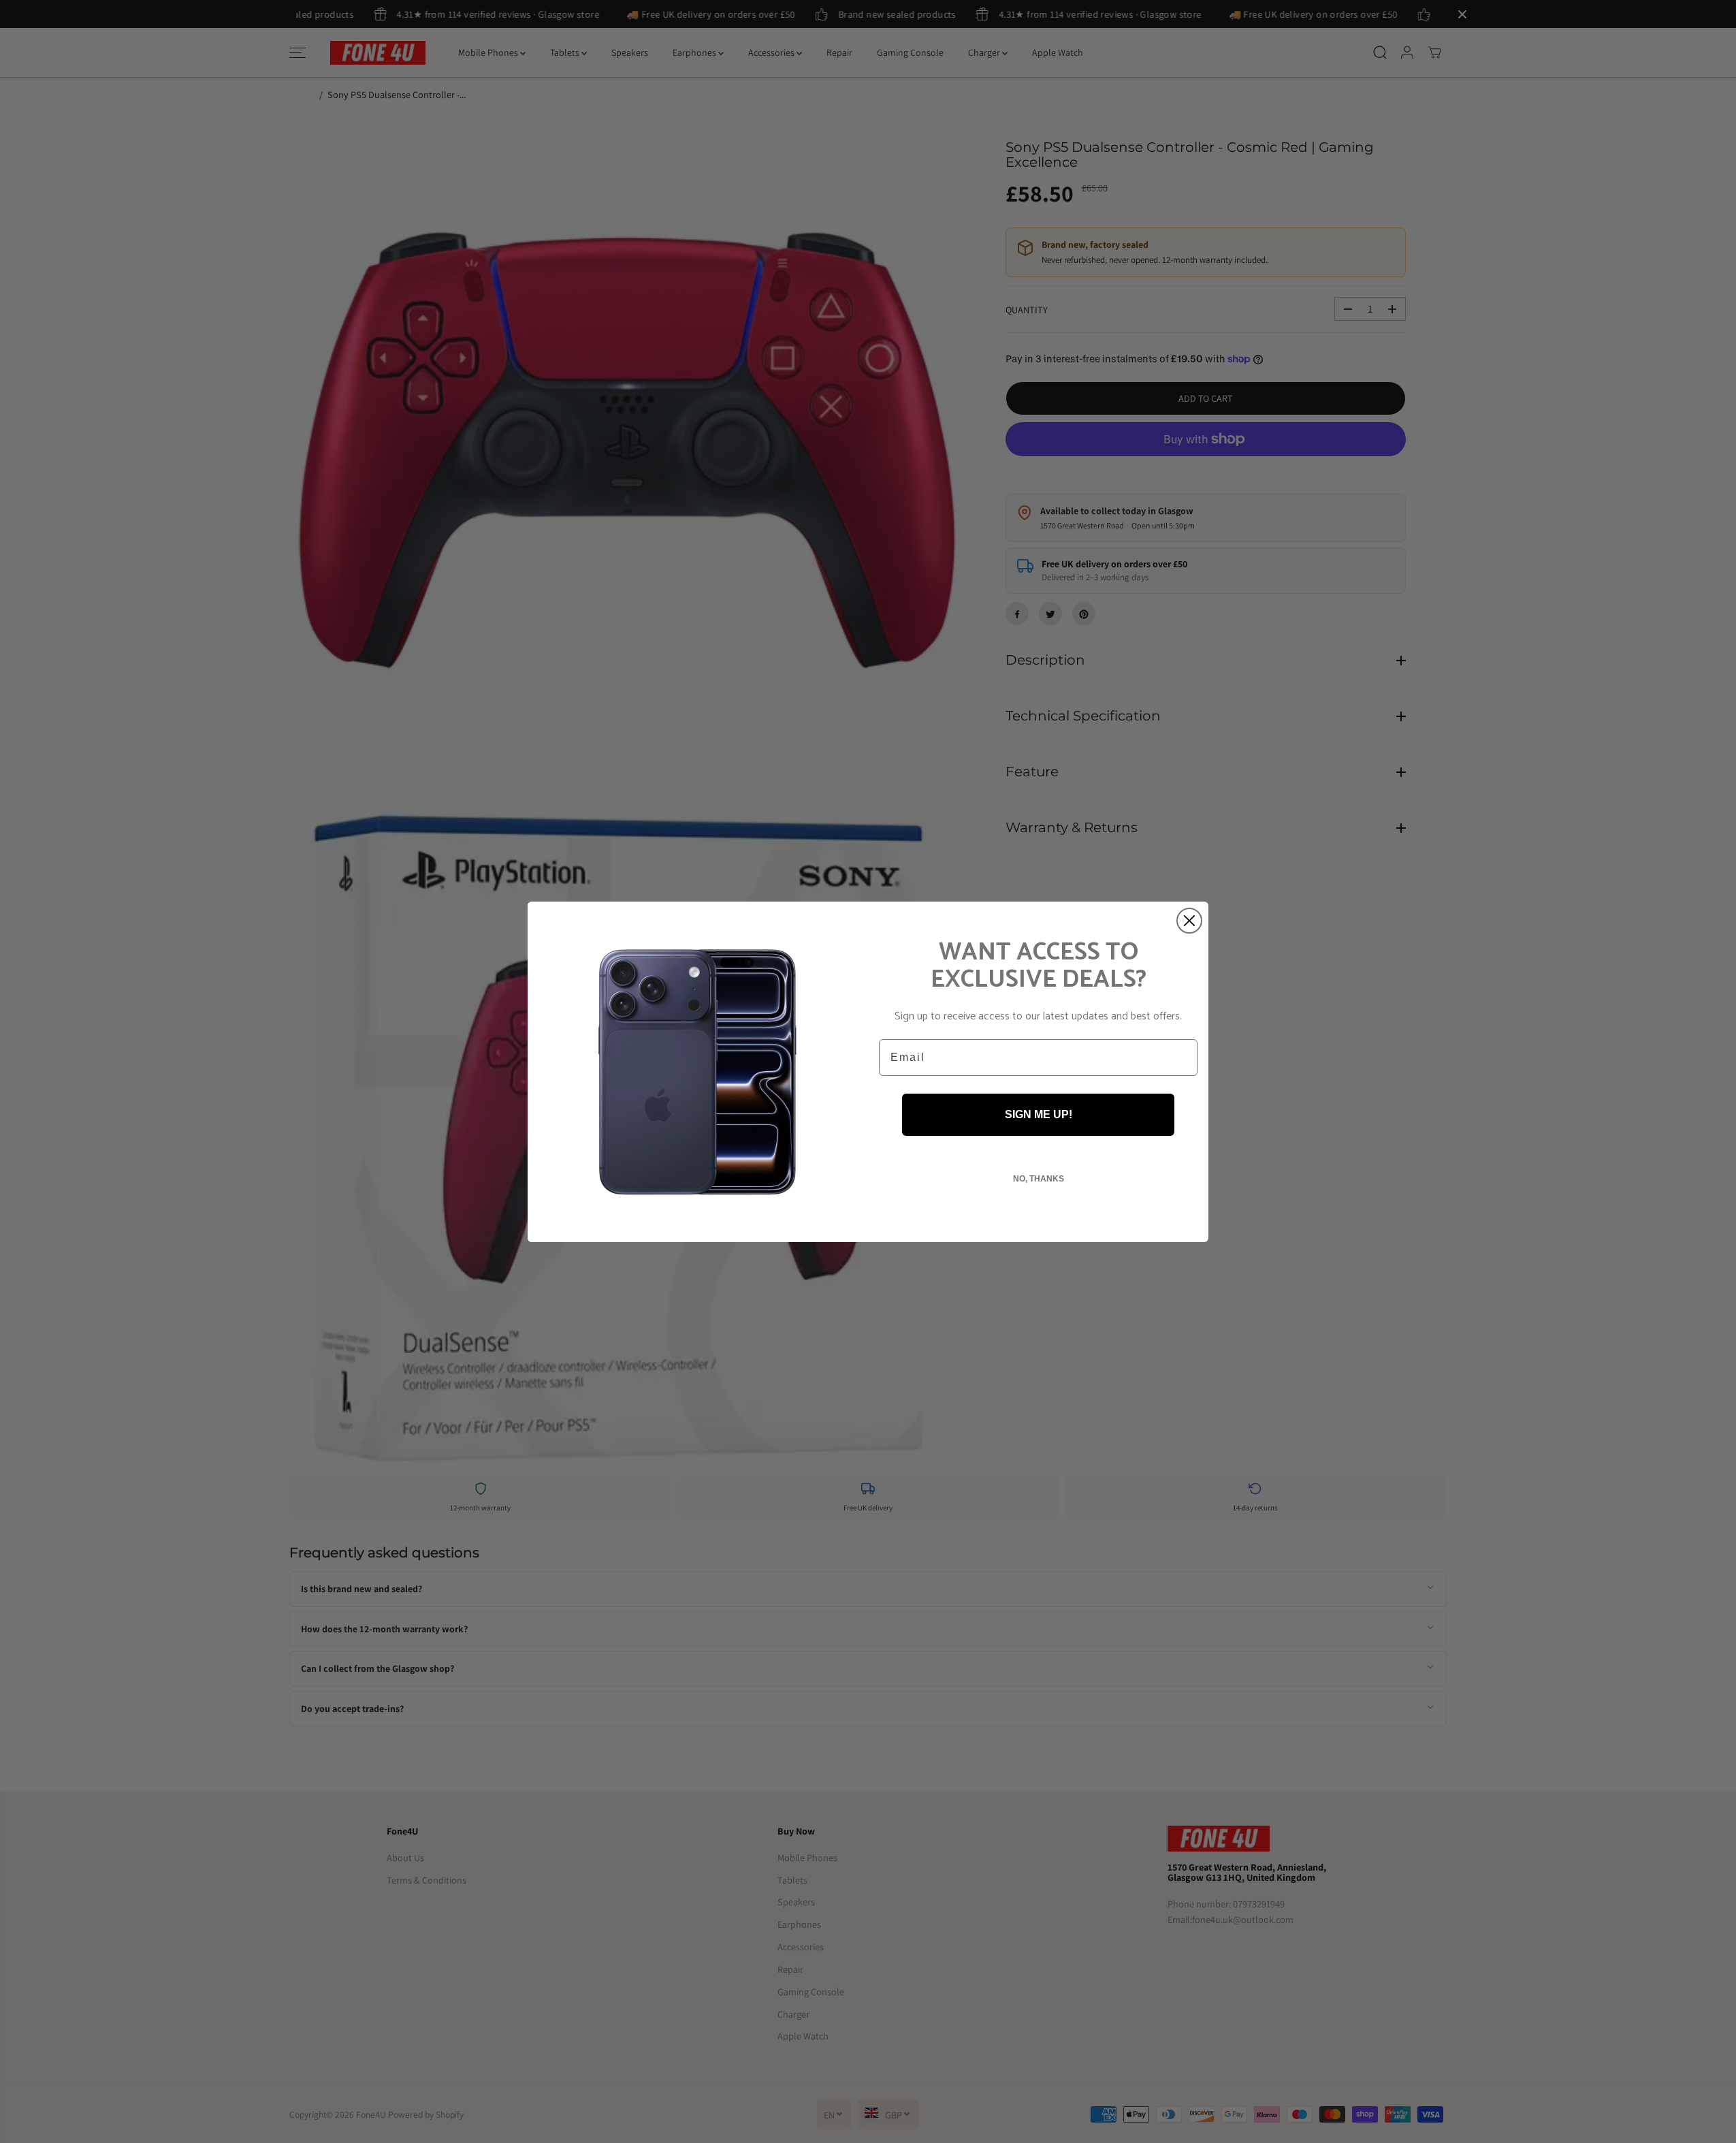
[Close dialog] (1189, 921)
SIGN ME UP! (1039, 1114)
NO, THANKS (1039, 1179)
